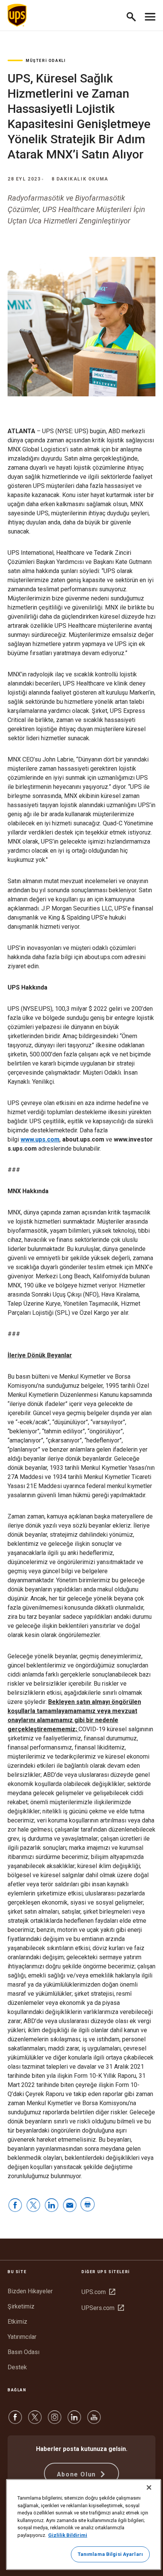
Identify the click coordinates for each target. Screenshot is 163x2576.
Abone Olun (78, 2474)
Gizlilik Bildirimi (68, 2535)
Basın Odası (24, 2352)
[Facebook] (15, 2421)
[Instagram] (55, 2421)
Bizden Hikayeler (30, 2291)
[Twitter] (35, 2421)
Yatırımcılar (22, 2337)
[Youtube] (94, 2421)
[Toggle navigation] (150, 15)
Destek (17, 2367)
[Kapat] (149, 2487)
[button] (134, 15)
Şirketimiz (21, 2306)
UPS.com (98, 2292)
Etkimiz (17, 2322)
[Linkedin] (74, 2421)
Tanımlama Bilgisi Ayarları (110, 2554)
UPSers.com (103, 2308)
